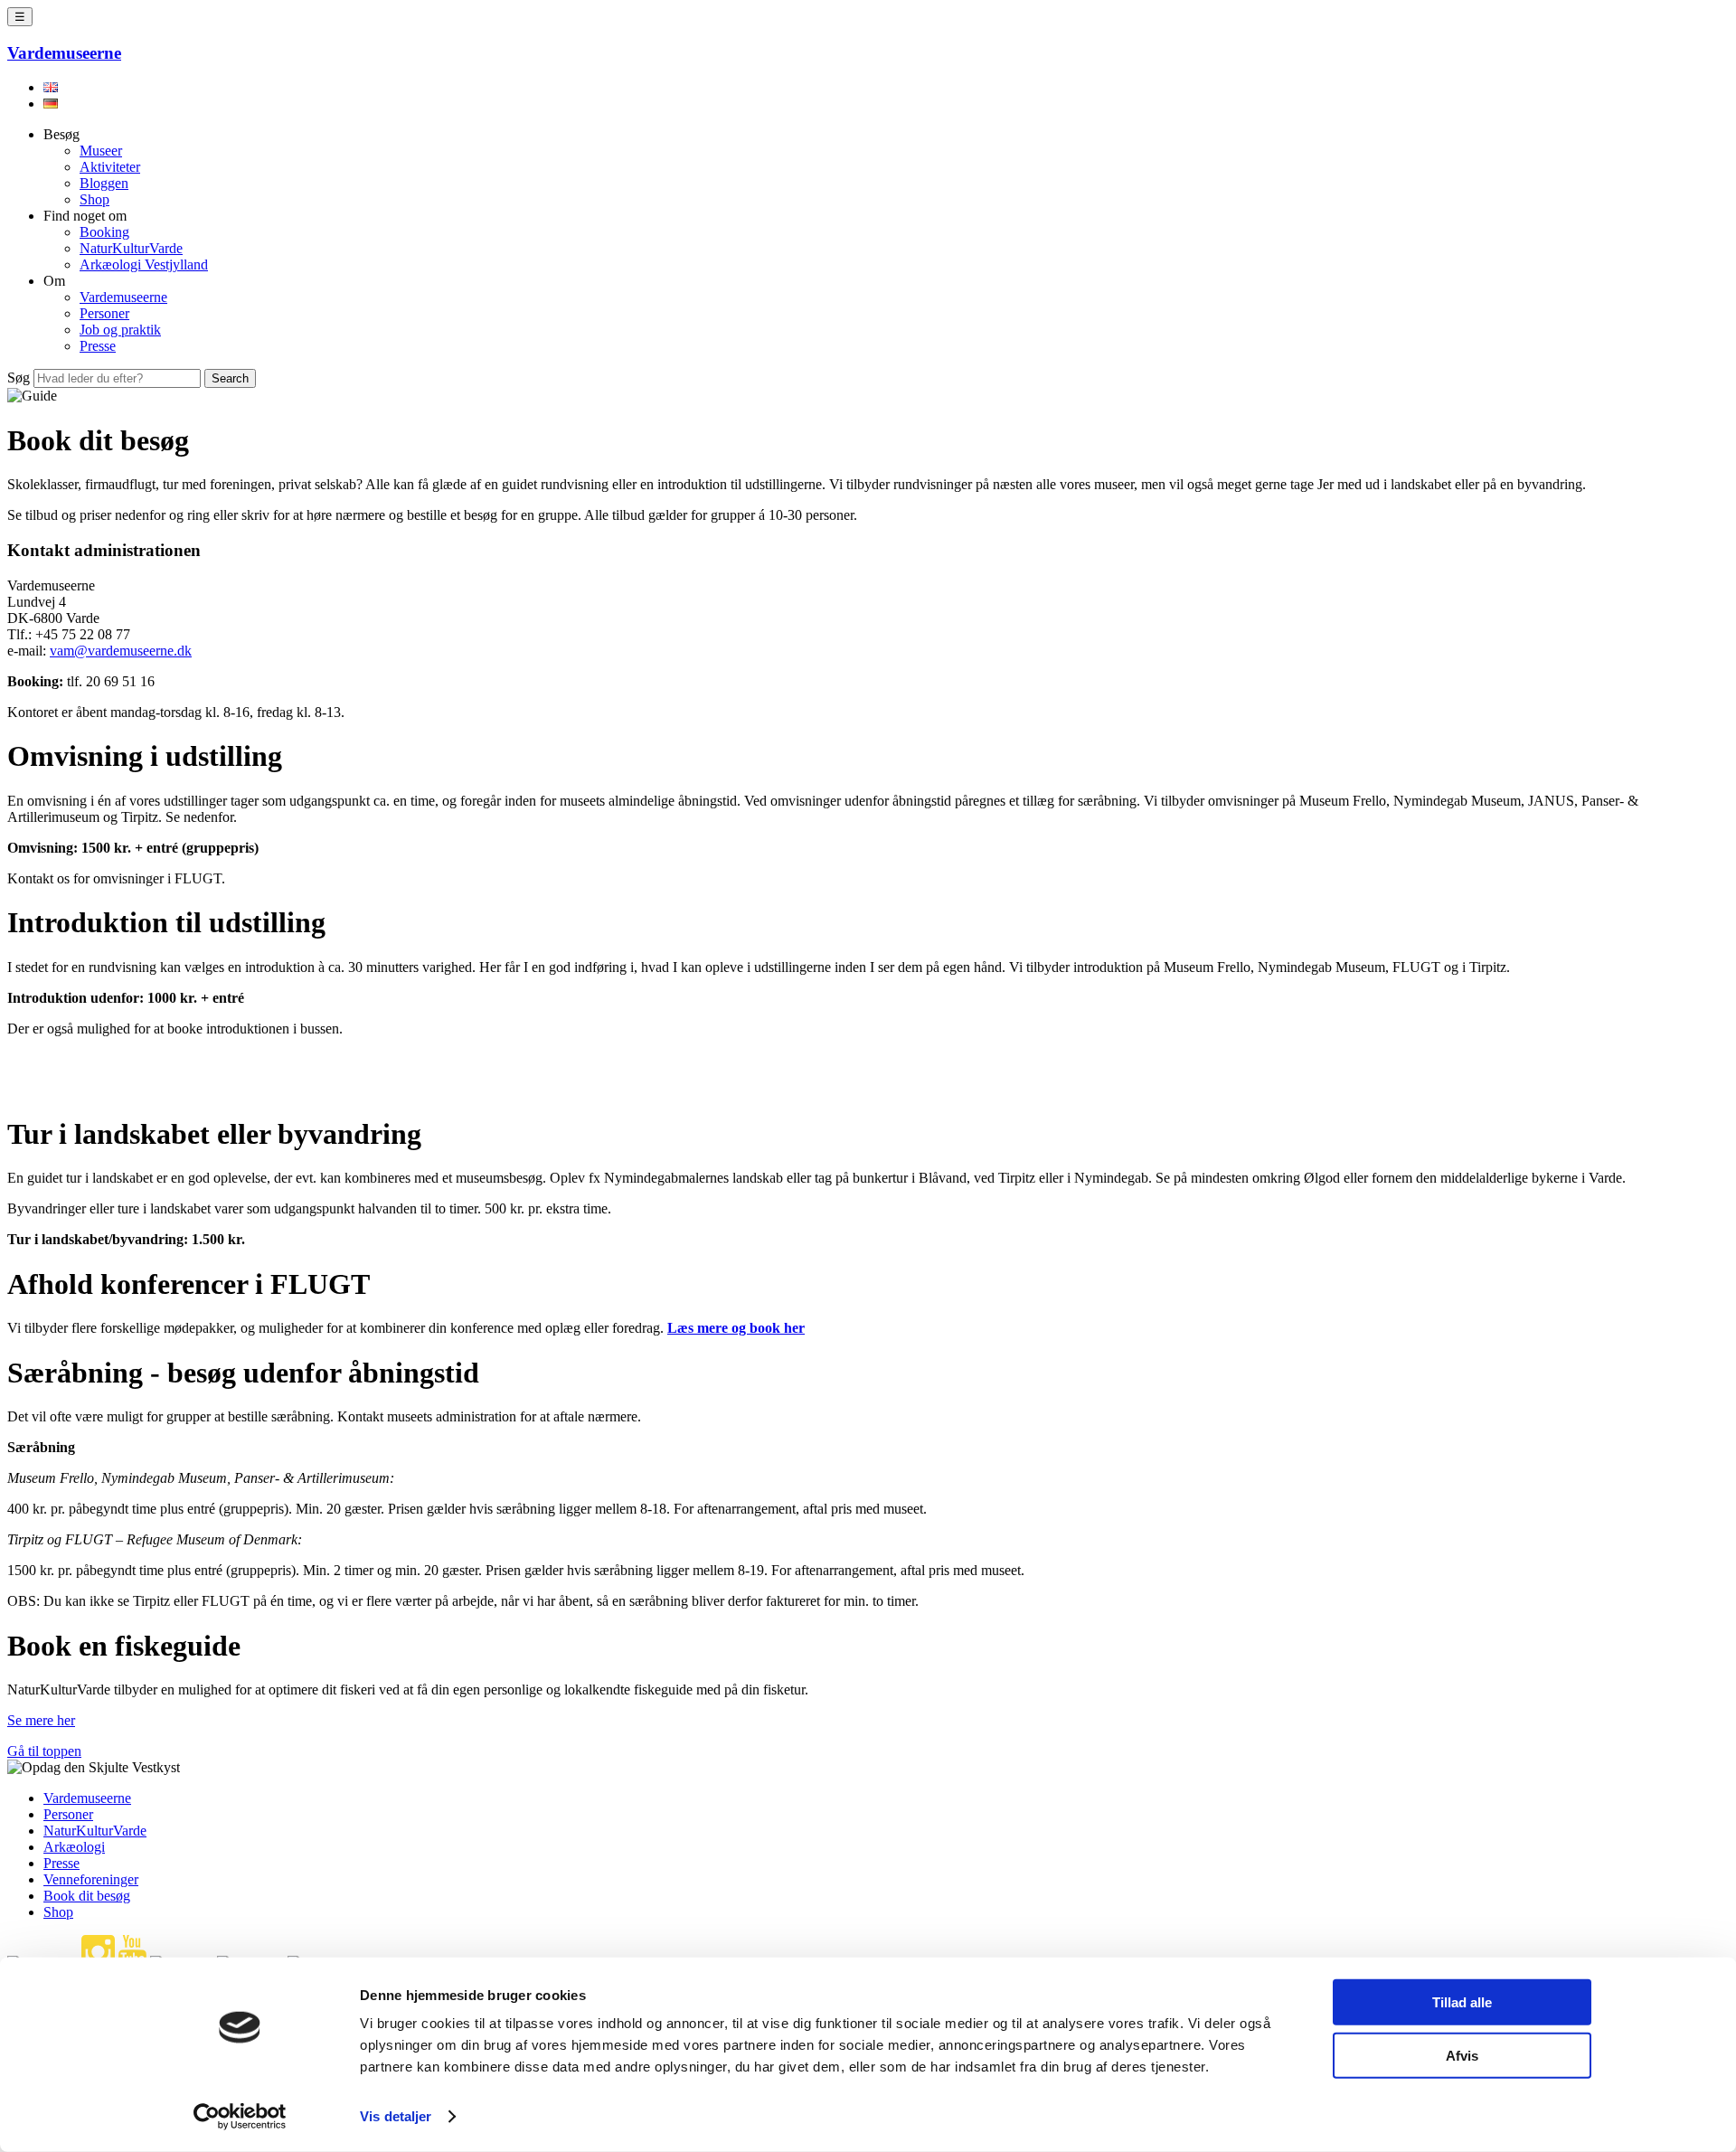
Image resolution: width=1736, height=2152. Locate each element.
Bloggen (104, 183)
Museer (101, 151)
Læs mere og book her (736, 1328)
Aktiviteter (110, 167)
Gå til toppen (44, 1751)
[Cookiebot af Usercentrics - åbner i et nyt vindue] (240, 2117)
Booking (104, 232)
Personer (104, 313)
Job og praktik (120, 330)
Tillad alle (1462, 2002)
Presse (98, 346)
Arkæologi (74, 1847)
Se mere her (41, 1720)
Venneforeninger (91, 1879)
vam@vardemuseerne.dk (121, 651)
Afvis (1462, 2055)
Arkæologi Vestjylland (144, 264)
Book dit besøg (87, 1896)
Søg (19, 378)
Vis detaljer (396, 2116)
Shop (94, 199)
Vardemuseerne (123, 297)
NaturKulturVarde (131, 248)
